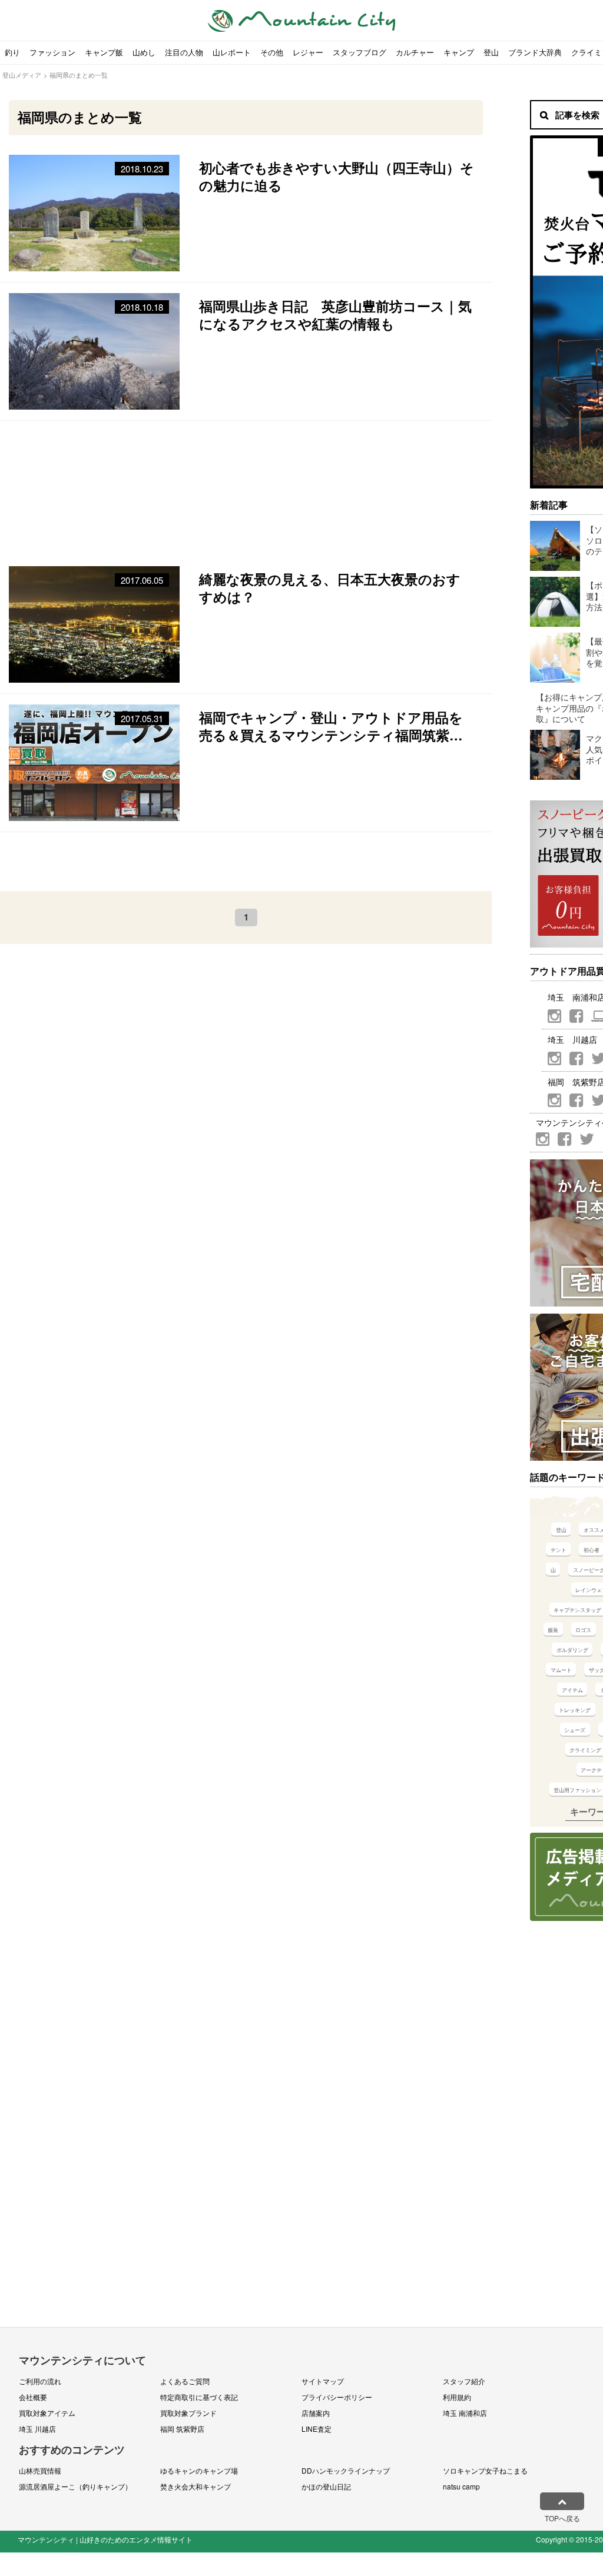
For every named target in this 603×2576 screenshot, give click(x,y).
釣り (12, 52)
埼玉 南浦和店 (465, 2413)
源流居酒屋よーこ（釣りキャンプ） (75, 2486)
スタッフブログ (360, 52)
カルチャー (415, 52)
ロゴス (583, 1630)
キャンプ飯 (104, 52)
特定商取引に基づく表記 (199, 2397)
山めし (144, 52)
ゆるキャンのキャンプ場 (199, 2470)
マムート (561, 1670)
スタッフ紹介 (464, 2381)
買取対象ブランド (188, 2413)
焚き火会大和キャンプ (196, 2486)
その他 (272, 52)
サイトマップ (323, 2381)
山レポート (232, 52)
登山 (491, 52)
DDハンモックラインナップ (346, 2470)
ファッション (52, 52)
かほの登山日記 (326, 2486)
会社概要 (33, 2397)
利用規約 (457, 2397)
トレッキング (575, 1710)
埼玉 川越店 (37, 2429)
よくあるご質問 (185, 2381)
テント (559, 1550)
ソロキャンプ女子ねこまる (485, 2470)
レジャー (308, 52)
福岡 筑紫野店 (182, 2429)
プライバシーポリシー (337, 2397)
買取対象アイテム (47, 2413)
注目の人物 (184, 52)
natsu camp (461, 2486)
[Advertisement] (246, 488)
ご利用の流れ (40, 2381)
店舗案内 (316, 2413)
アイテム (572, 1690)
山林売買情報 (40, 2470)
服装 (553, 1630)
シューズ (575, 1730)
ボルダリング (572, 1650)
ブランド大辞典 (535, 52)
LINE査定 (317, 2429)
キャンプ (459, 52)
